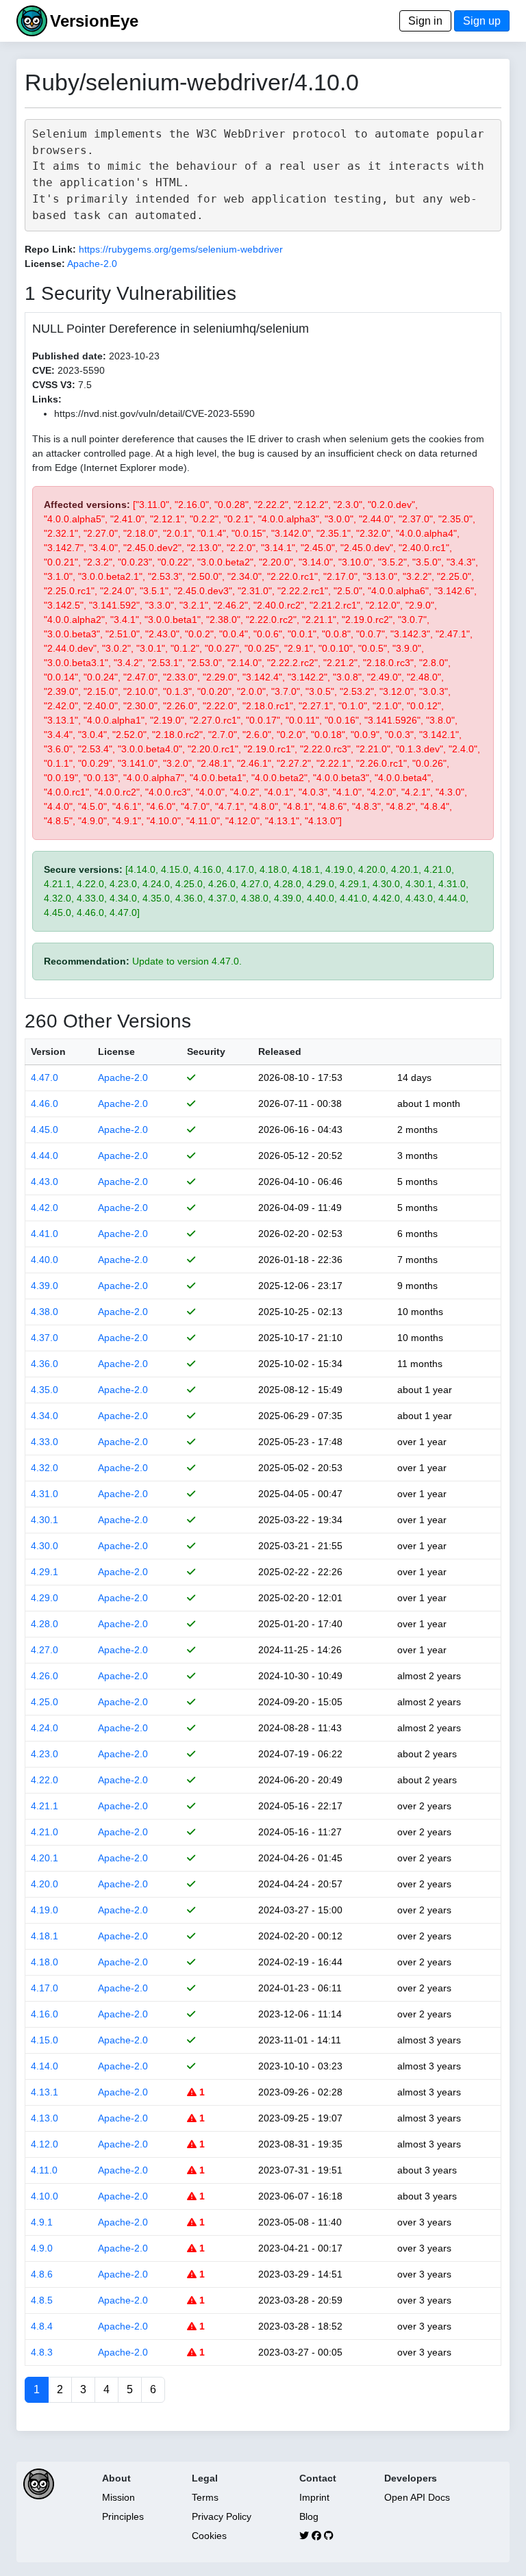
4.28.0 (45, 1624)
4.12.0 (45, 2144)
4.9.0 (42, 2248)
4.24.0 (45, 1728)
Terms (205, 2497)
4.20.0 (45, 1884)
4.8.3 (42, 2352)
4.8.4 (42, 2326)
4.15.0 (45, 2040)
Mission (118, 2497)
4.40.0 (45, 1260)
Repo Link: (50, 249)
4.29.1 (45, 1572)
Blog (309, 2516)
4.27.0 (45, 1650)
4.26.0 (45, 1676)
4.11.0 (44, 2170)
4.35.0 (45, 1390)
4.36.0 (45, 1364)
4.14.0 (45, 2066)
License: (45, 264)
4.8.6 (42, 2274)
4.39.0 (45, 1286)
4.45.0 (45, 1130)
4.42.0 (45, 1208)
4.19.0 (45, 1910)
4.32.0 (45, 1468)
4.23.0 (45, 1754)
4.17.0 (45, 1988)
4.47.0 (45, 1077)
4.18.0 (45, 1962)
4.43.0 (45, 1182)
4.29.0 (45, 1598)
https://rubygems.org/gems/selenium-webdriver (181, 249)
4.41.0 (45, 1234)
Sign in (425, 21)
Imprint (314, 2497)
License (116, 1051)
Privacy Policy (222, 2516)
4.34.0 (45, 1416)
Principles (123, 2516)
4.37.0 (45, 1338)
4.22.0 (45, 1780)
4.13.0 (45, 2118)
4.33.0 (45, 1442)
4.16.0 (45, 2014)
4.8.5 (42, 2300)
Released (280, 1051)
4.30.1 (45, 1520)
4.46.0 (45, 1104)
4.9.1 (42, 2222)
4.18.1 (45, 1936)
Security (206, 1051)
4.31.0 (45, 1494)
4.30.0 (45, 1546)
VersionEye (94, 21)
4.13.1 (45, 2092)
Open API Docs (417, 2497)
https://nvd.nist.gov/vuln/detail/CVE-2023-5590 (154, 413)
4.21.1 (45, 1806)
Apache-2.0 (92, 264)
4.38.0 (45, 1312)
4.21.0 (45, 1832)
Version (48, 1051)
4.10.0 (45, 2196)
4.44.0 (45, 1156)
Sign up (482, 21)
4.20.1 (45, 1858)
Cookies (209, 2536)
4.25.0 (45, 1702)
